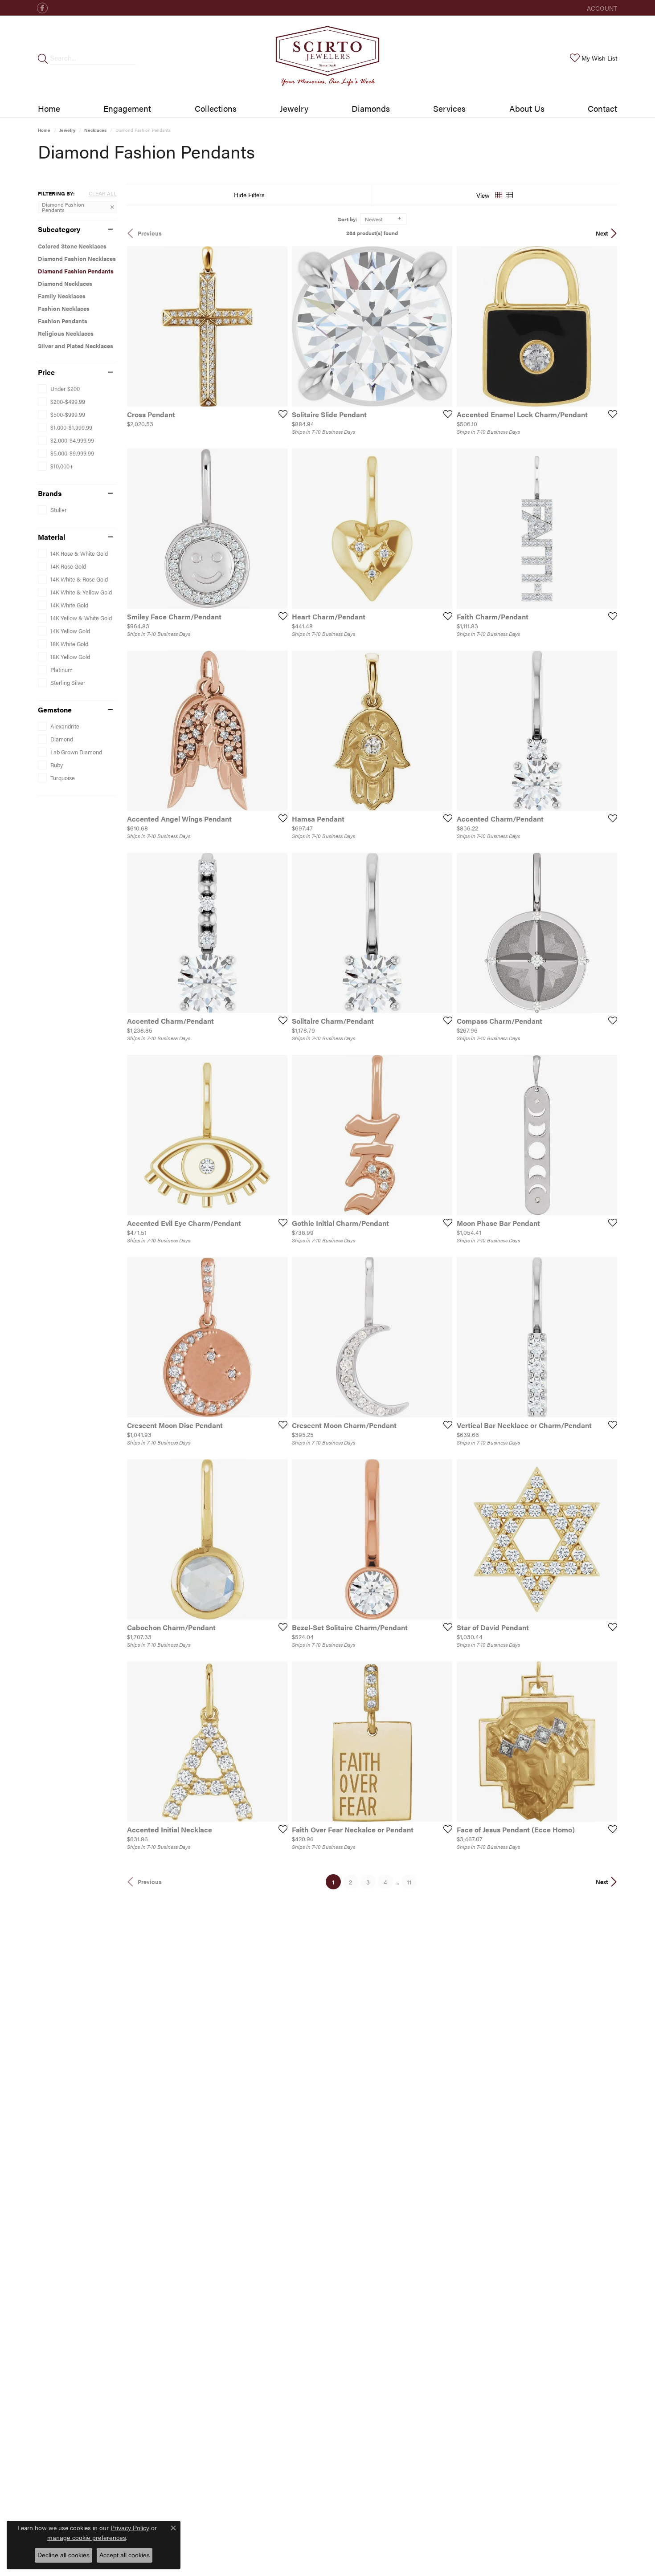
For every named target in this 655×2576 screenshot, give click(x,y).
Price (46, 372)
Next (602, 233)
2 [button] (350, 1882)
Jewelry (294, 108)
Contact (602, 108)
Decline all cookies (63, 2555)
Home (49, 108)
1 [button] (336, 1882)
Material (51, 537)
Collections (216, 108)
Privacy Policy (130, 2528)
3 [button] (368, 1882)
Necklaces (95, 130)
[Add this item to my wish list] (280, 414)
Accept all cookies (125, 2555)
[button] (601, 8)
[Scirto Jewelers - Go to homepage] (327, 58)
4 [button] (385, 1882)
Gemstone (55, 710)
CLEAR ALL (103, 193)
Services (449, 108)
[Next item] (442, 326)
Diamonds (371, 108)
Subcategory (59, 229)
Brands (50, 493)
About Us (527, 108)
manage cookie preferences (87, 2538)
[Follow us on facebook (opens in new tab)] (42, 8)
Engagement (127, 108)
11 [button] (409, 1882)
